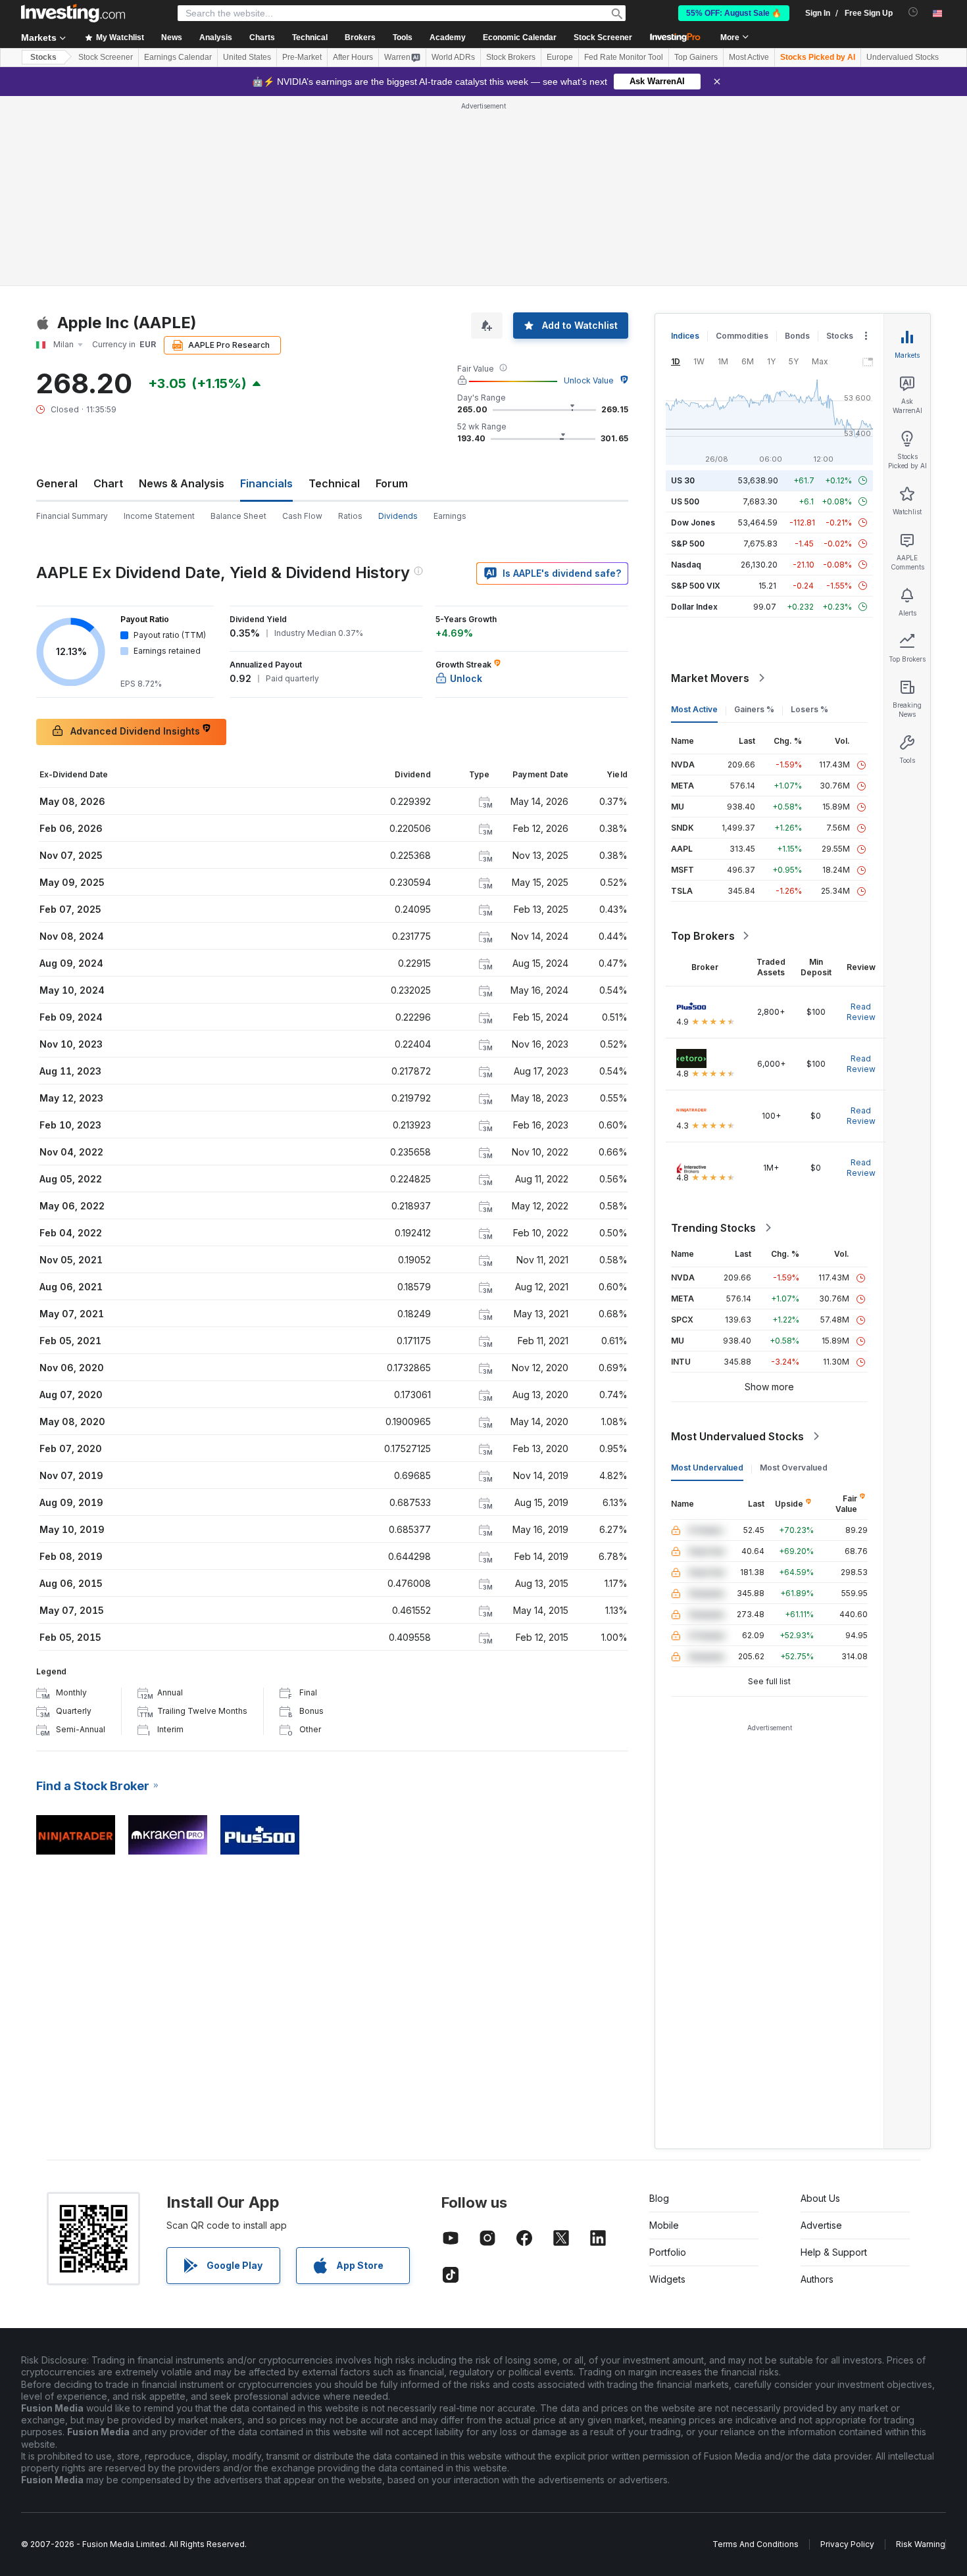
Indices (685, 336)
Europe (560, 57)
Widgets (667, 2279)
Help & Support (834, 2252)
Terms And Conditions (756, 2544)
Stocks (43, 57)
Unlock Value (589, 380)
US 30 (683, 480)
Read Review (861, 1012)
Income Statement (159, 516)
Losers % (809, 709)
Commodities (742, 336)
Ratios (350, 516)
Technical (334, 483)
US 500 (685, 501)
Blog (659, 2198)
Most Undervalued (707, 1468)
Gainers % (754, 709)
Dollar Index (694, 607)
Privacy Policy (847, 2544)
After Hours (353, 57)
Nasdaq (686, 565)
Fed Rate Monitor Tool (624, 57)
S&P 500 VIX (696, 586)
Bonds (797, 336)
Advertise (821, 2225)
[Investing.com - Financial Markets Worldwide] (73, 13)
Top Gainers (696, 57)
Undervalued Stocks (903, 57)
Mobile (664, 2225)
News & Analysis (182, 483)
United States (247, 57)
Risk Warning (921, 2544)
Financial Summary (72, 516)
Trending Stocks (713, 1228)
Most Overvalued (794, 1468)
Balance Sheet (238, 516)
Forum (392, 483)
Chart (108, 483)
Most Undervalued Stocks (737, 1436)
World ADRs (453, 57)
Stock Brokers (511, 57)
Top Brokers (703, 936)
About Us (820, 2198)
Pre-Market (302, 57)
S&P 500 (688, 544)
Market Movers (710, 678)
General (57, 483)
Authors (817, 2279)
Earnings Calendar (178, 57)
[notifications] (913, 12)
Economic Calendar (520, 37)
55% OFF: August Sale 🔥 (734, 13)
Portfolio (668, 2252)
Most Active (749, 57)
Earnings (450, 516)
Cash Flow (302, 516)
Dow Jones (693, 522)
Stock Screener (603, 37)
